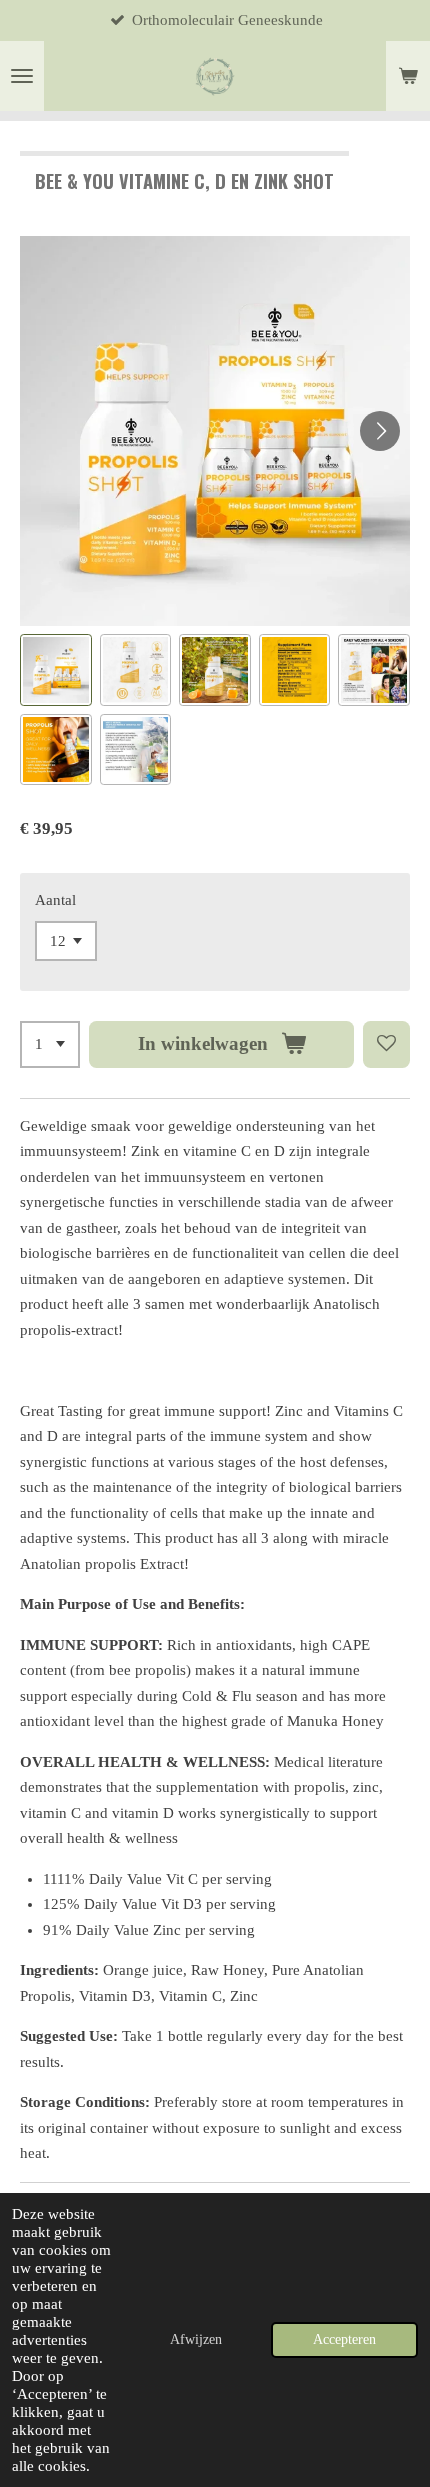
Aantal (55, 900)
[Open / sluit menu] (22, 76)
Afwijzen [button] (196, 2339)
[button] (56, 670)
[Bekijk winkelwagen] (408, 76)
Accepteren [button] (344, 2339)
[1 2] (50, 1044)
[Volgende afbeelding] (380, 431)
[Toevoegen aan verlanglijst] (386, 1044)
